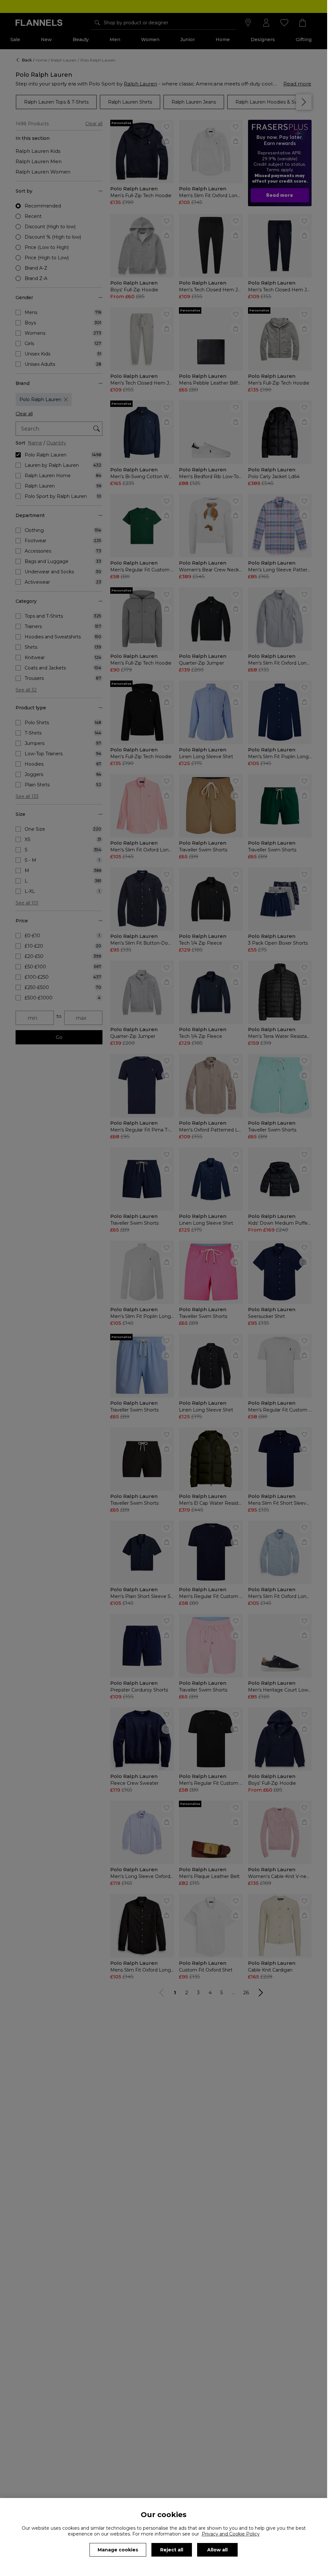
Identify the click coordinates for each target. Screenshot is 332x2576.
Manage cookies (118, 2550)
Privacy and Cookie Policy (231, 2534)
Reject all (172, 2550)
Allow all (217, 2550)
